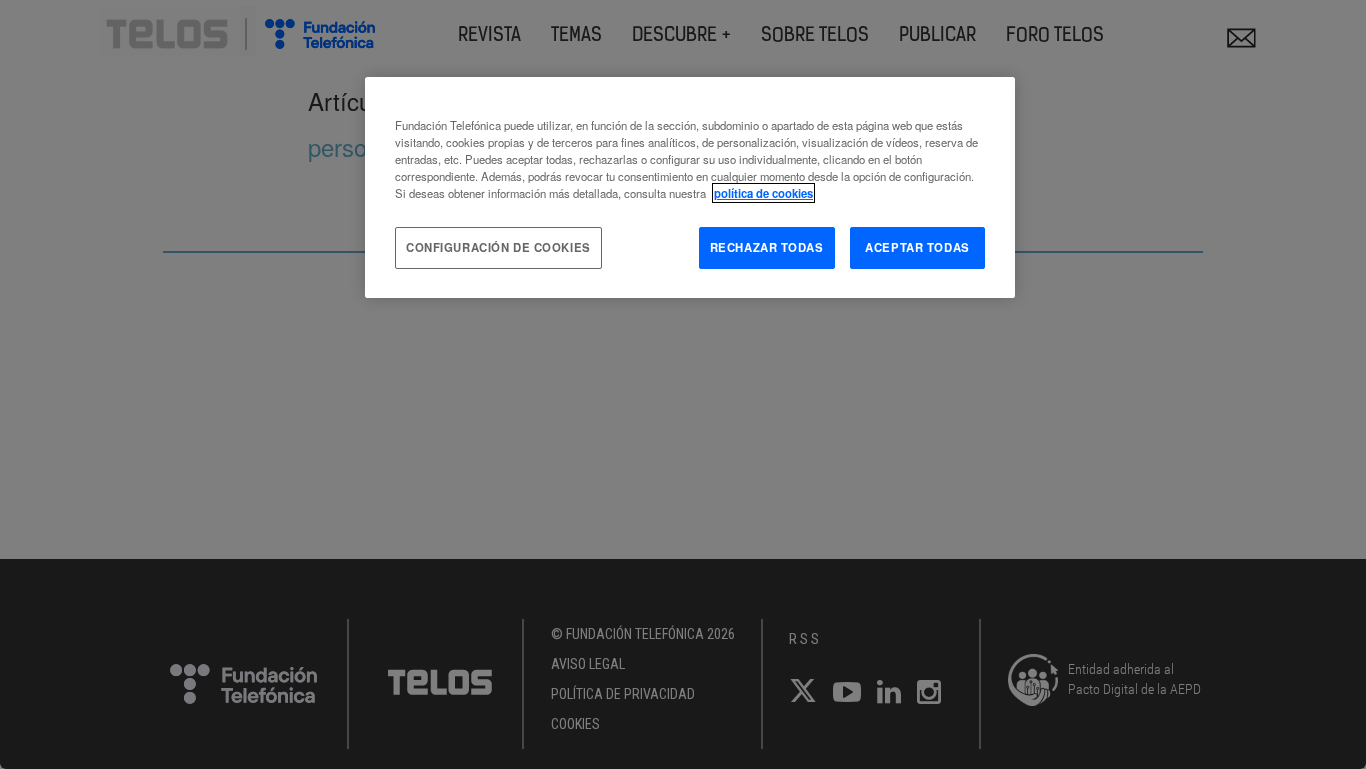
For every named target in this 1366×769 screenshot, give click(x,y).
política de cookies (763, 193)
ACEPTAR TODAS (917, 247)
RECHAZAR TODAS (767, 247)
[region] (690, 187)
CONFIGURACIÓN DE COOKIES (498, 247)
